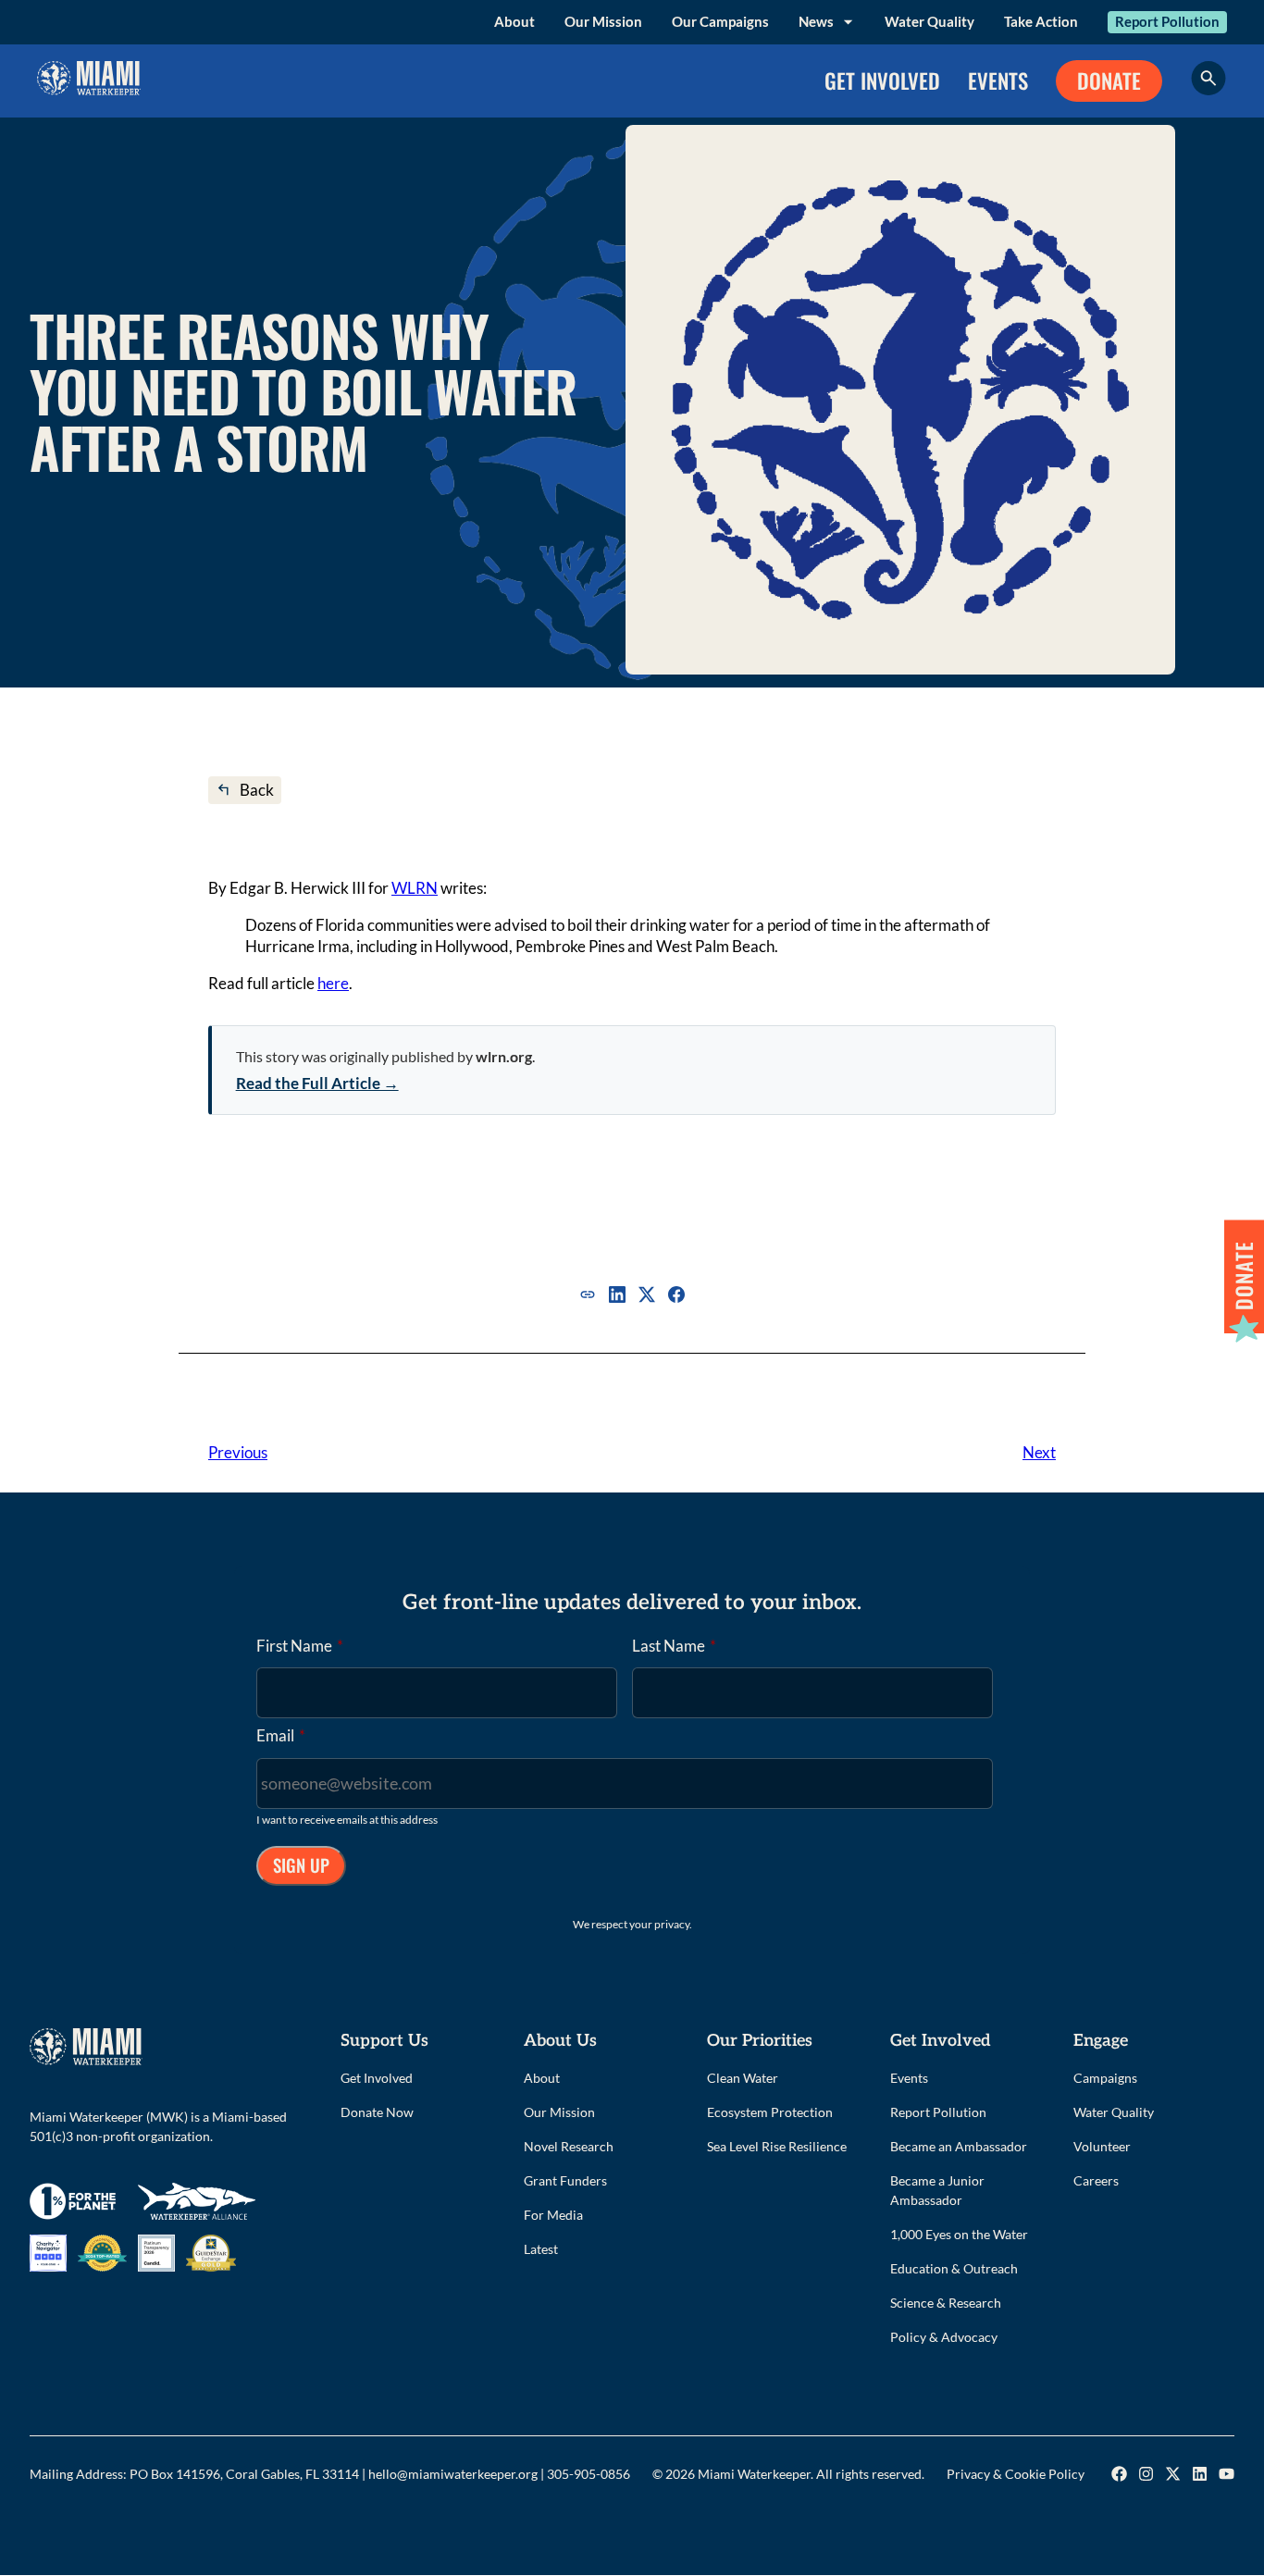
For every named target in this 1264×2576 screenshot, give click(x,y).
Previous (238, 1452)
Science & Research (946, 2303)
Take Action (1041, 21)
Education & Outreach (954, 2268)
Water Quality (929, 21)
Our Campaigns (720, 21)
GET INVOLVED (882, 80)
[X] (647, 1294)
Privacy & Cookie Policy (1016, 2474)
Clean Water (743, 2078)
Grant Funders (565, 2180)
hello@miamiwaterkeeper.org (453, 2474)
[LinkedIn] (617, 1294)
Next (1039, 1452)
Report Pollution (1167, 21)
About (514, 21)
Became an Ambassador (959, 2146)
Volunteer (1102, 2146)
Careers (1096, 2180)
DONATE (1109, 80)
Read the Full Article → (317, 1083)
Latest (541, 2249)
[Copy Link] (588, 1294)
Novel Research (569, 2146)
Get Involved (377, 2078)
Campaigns (1105, 2078)
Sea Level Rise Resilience (777, 2146)
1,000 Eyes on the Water (959, 2234)
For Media (553, 2215)
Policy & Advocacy (944, 2337)
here (333, 983)
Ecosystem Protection (770, 2112)
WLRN (415, 888)
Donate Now (377, 2112)
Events (909, 2078)
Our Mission (603, 21)
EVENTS (998, 80)
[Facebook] (676, 1294)
